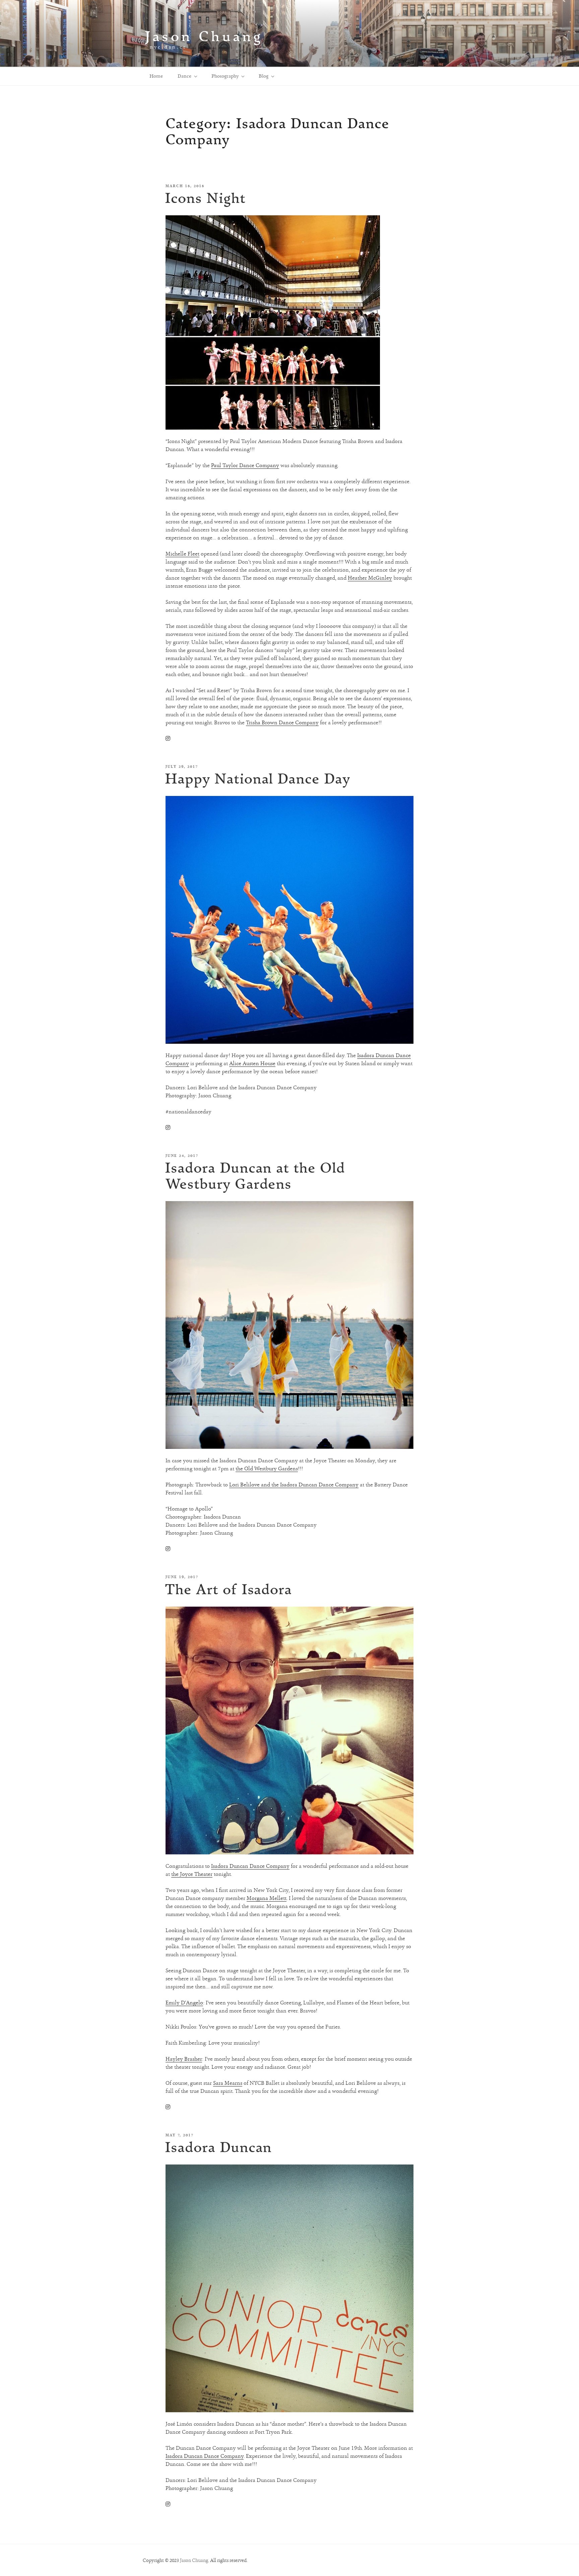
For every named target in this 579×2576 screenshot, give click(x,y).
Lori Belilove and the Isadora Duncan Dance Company (294, 1485)
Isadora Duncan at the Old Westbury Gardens (255, 1175)
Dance (184, 76)
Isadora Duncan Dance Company (250, 1866)
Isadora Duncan (218, 2147)
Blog (264, 76)
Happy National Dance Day (258, 778)
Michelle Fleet (182, 554)
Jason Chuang (204, 36)
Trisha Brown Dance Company (282, 722)
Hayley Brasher (184, 2059)
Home (156, 76)
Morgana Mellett (267, 1898)
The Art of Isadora (228, 1589)
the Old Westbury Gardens (267, 1468)
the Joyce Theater (192, 1874)
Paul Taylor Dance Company (245, 465)
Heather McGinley (370, 578)
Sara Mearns (228, 2083)
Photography (225, 76)
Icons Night (205, 198)
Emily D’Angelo (184, 2003)
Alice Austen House (252, 1063)
